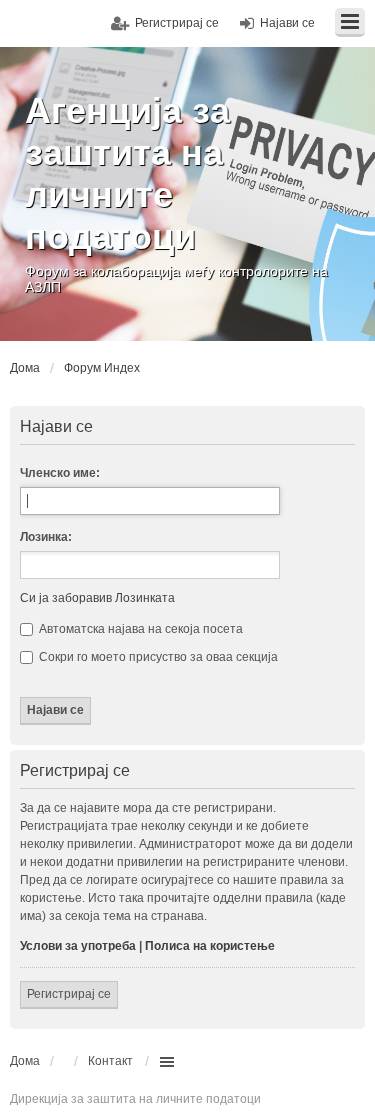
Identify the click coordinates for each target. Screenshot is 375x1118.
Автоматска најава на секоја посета (139, 629)
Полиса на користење (210, 946)
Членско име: (60, 473)
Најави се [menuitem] (287, 23)
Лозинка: (46, 537)
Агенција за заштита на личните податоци (127, 173)
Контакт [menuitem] (110, 1061)
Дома (25, 1061)
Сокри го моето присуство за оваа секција (157, 657)
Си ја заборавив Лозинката (97, 598)
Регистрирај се (69, 994)
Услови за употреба (78, 946)
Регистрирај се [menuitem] (177, 23)
